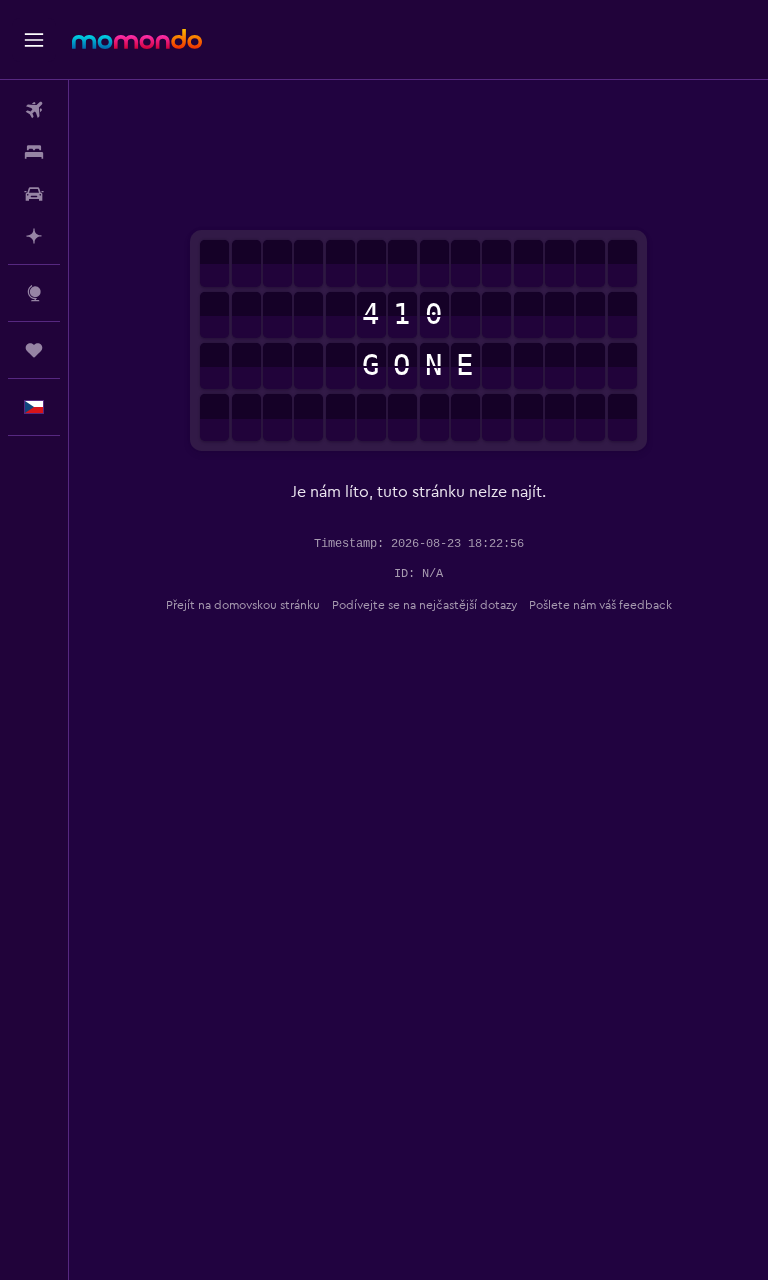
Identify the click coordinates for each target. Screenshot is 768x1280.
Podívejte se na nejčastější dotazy (424, 605)
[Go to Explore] (34, 293)
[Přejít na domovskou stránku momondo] (137, 39)
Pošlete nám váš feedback (600, 605)
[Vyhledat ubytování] (34, 152)
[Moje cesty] (34, 350)
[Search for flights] (34, 110)
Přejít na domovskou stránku (243, 605)
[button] (34, 40)
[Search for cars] (34, 194)
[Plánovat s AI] (34, 236)
